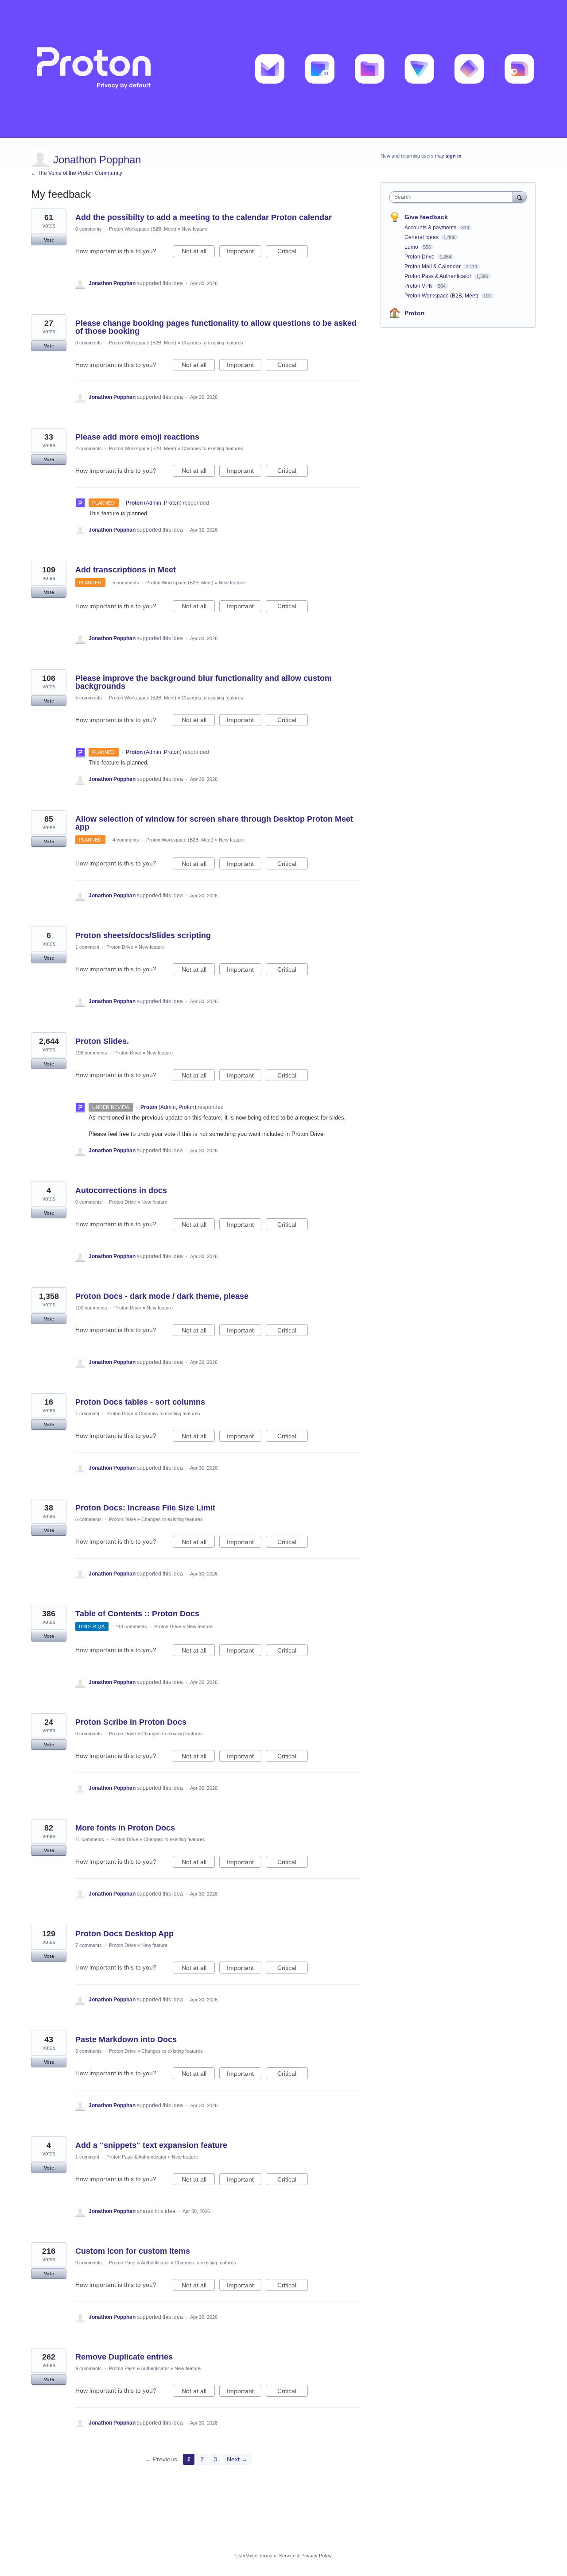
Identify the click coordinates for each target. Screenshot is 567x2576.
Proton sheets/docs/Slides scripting (143, 935)
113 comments (131, 1626)
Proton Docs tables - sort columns (140, 1402)
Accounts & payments (431, 228)
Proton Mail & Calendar (433, 266)
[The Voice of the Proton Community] (283, 69)
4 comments (126, 840)
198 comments (91, 1053)
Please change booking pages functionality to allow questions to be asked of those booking (216, 327)
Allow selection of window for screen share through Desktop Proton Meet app (214, 823)
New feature (195, 229)
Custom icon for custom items (133, 2251)
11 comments (90, 1839)
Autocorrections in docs (121, 1190)
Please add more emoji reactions (137, 437)
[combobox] (453, 197)
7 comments (89, 1945)
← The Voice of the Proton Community (77, 173)
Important (244, 252)
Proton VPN (419, 286)
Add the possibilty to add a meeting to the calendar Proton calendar (204, 217)
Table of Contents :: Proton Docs (137, 1614)
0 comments (89, 229)
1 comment (87, 947)
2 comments (89, 448)
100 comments (91, 1308)
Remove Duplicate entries (124, 2357)
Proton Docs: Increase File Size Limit (145, 1508)
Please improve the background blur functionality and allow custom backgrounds (204, 682)
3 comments (89, 2051)
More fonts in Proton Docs (125, 1828)
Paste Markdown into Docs (126, 2039)
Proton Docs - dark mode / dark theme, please (162, 1296)
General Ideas (422, 237)
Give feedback (426, 217)
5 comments (126, 583)
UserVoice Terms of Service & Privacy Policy (283, 2556)
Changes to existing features (212, 343)
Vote (49, 240)
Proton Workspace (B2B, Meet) (143, 229)
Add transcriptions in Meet (126, 570)
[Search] (520, 197)
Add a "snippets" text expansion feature (151, 2145)
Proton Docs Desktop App (124, 1934)
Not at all (198, 252)
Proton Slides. (102, 1041)
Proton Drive (120, 947)
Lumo (412, 247)
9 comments (89, 2263)
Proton (415, 313)
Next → (237, 2459)
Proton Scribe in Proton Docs (131, 1722)
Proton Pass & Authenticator (136, 2157)
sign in (454, 156)
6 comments (89, 1519)
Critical (293, 252)
